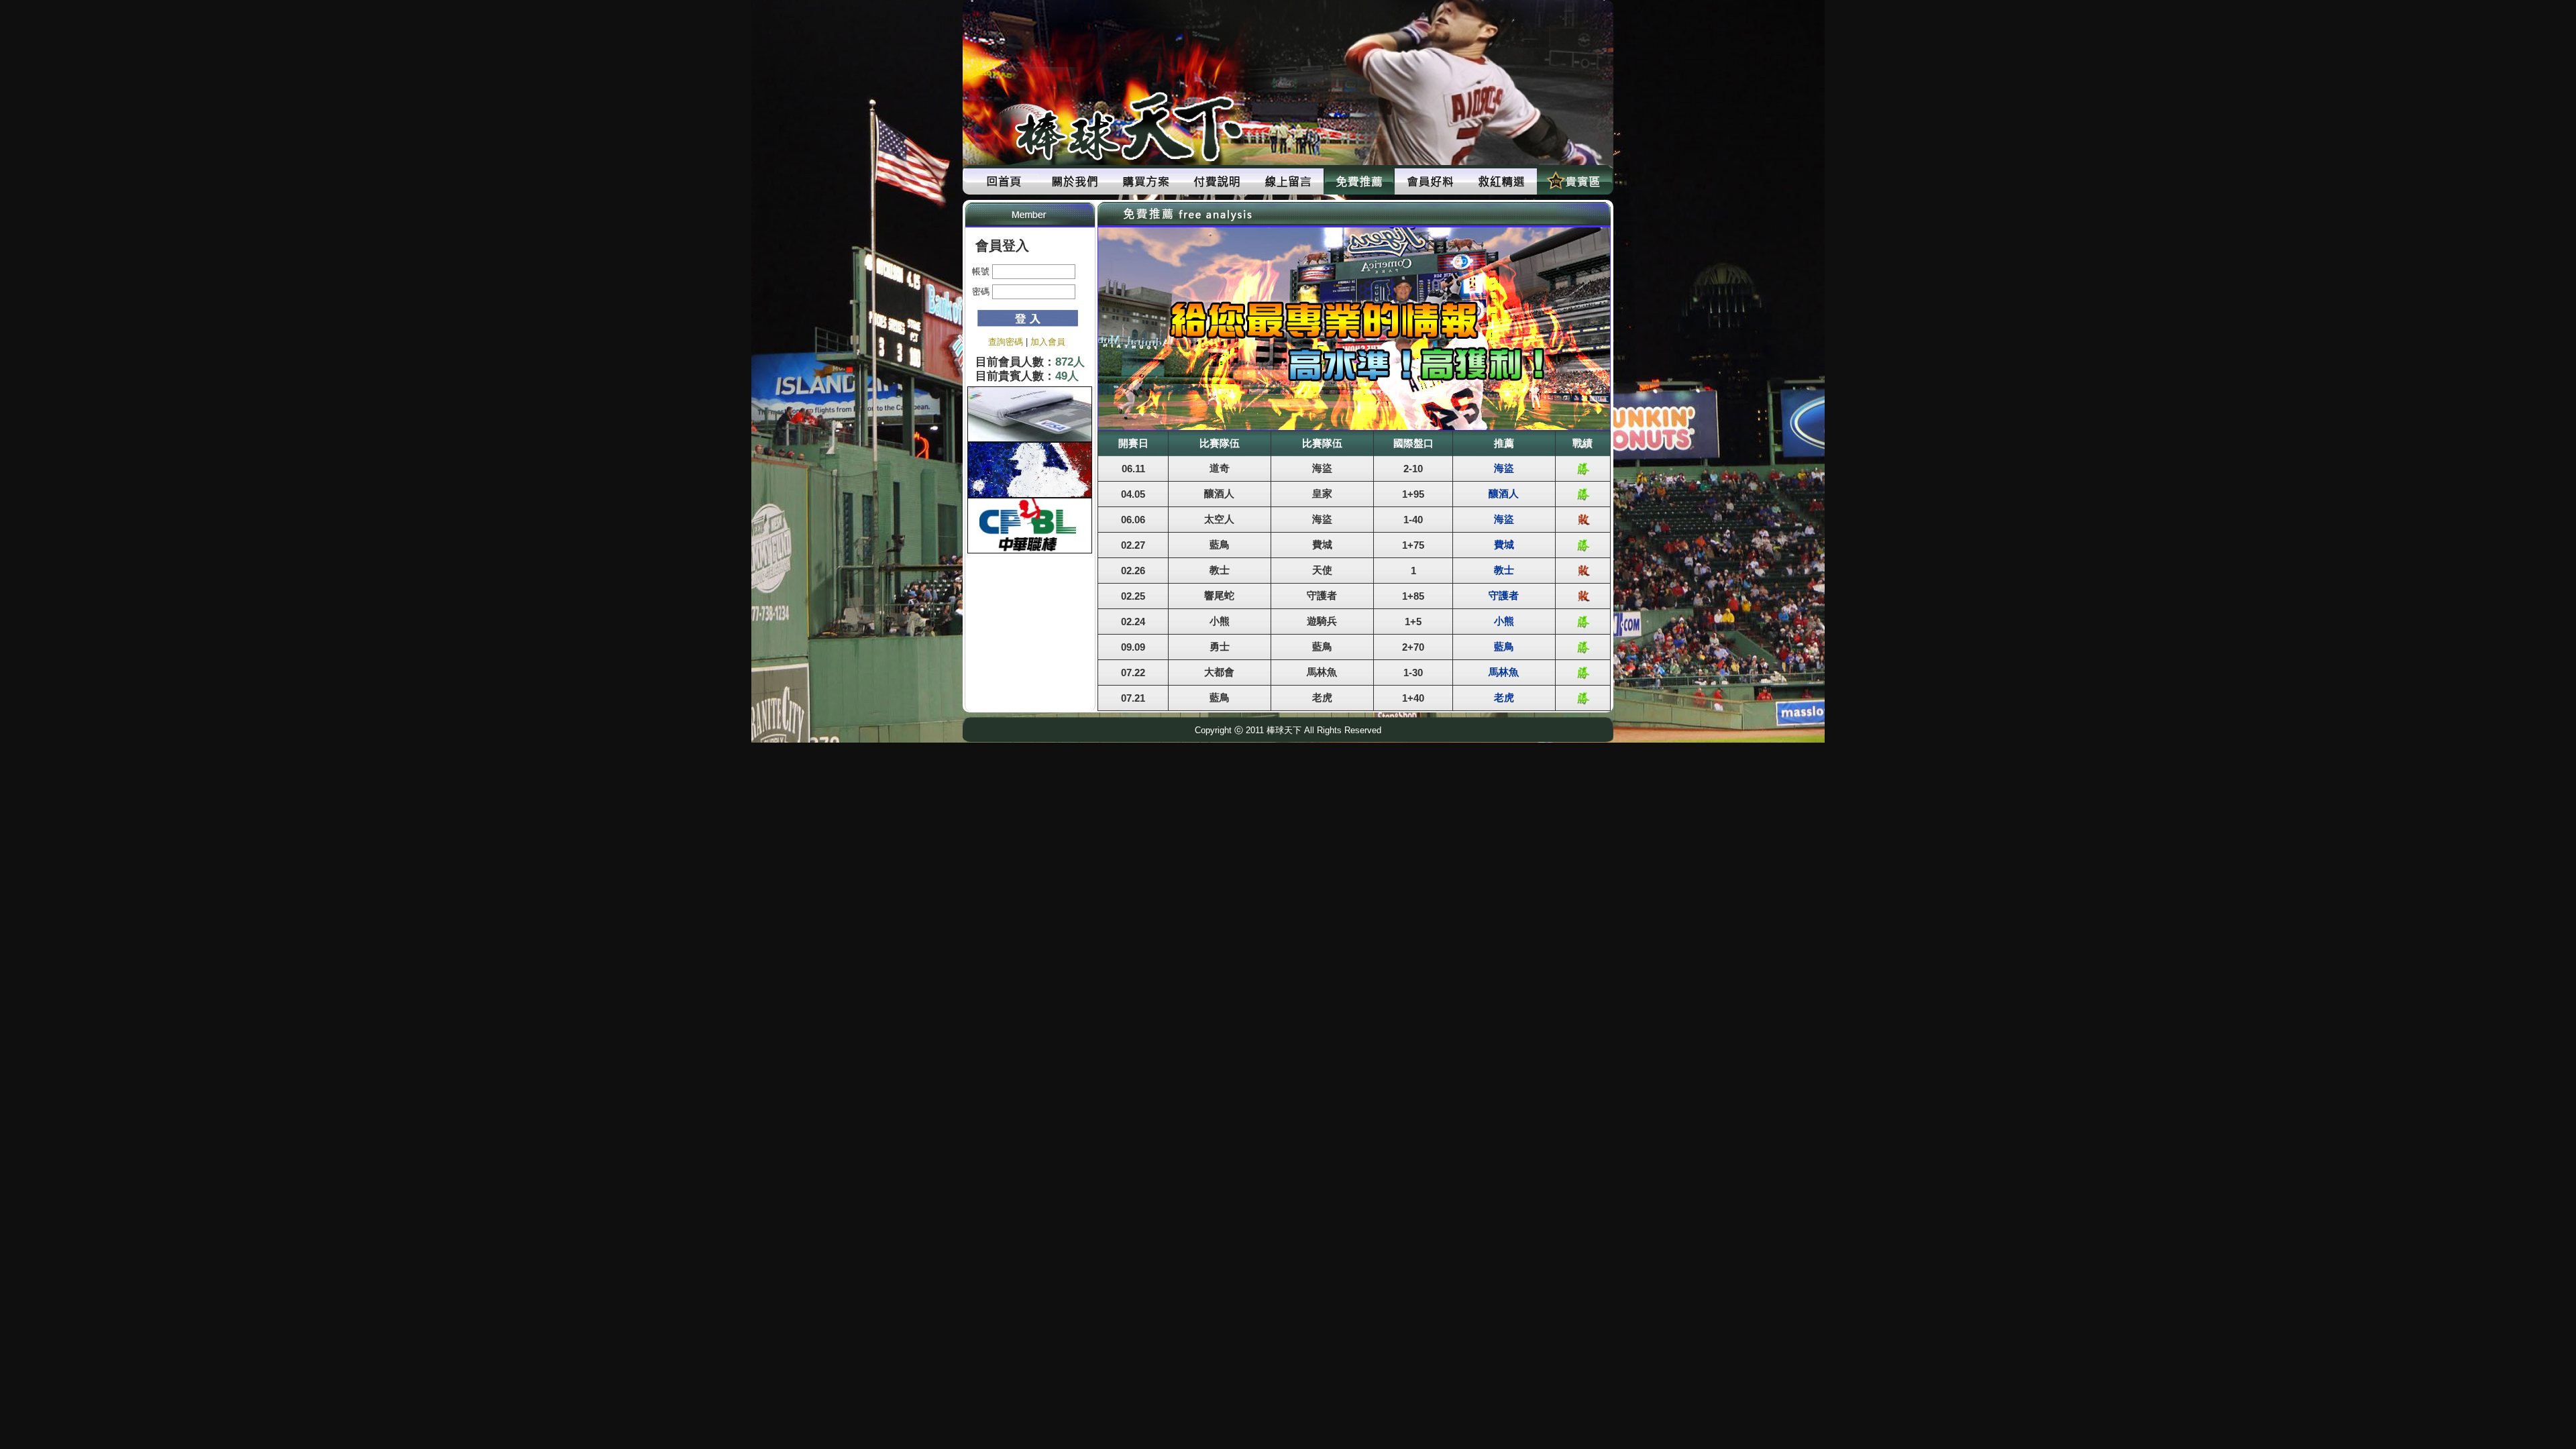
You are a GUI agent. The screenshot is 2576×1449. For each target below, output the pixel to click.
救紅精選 (1501, 181)
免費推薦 (1359, 181)
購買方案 (1146, 181)
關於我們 (1075, 181)
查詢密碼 (1006, 342)
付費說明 (1217, 181)
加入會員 (1048, 342)
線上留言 (1288, 181)
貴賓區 (1572, 181)
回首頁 (1004, 181)
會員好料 (1430, 181)
